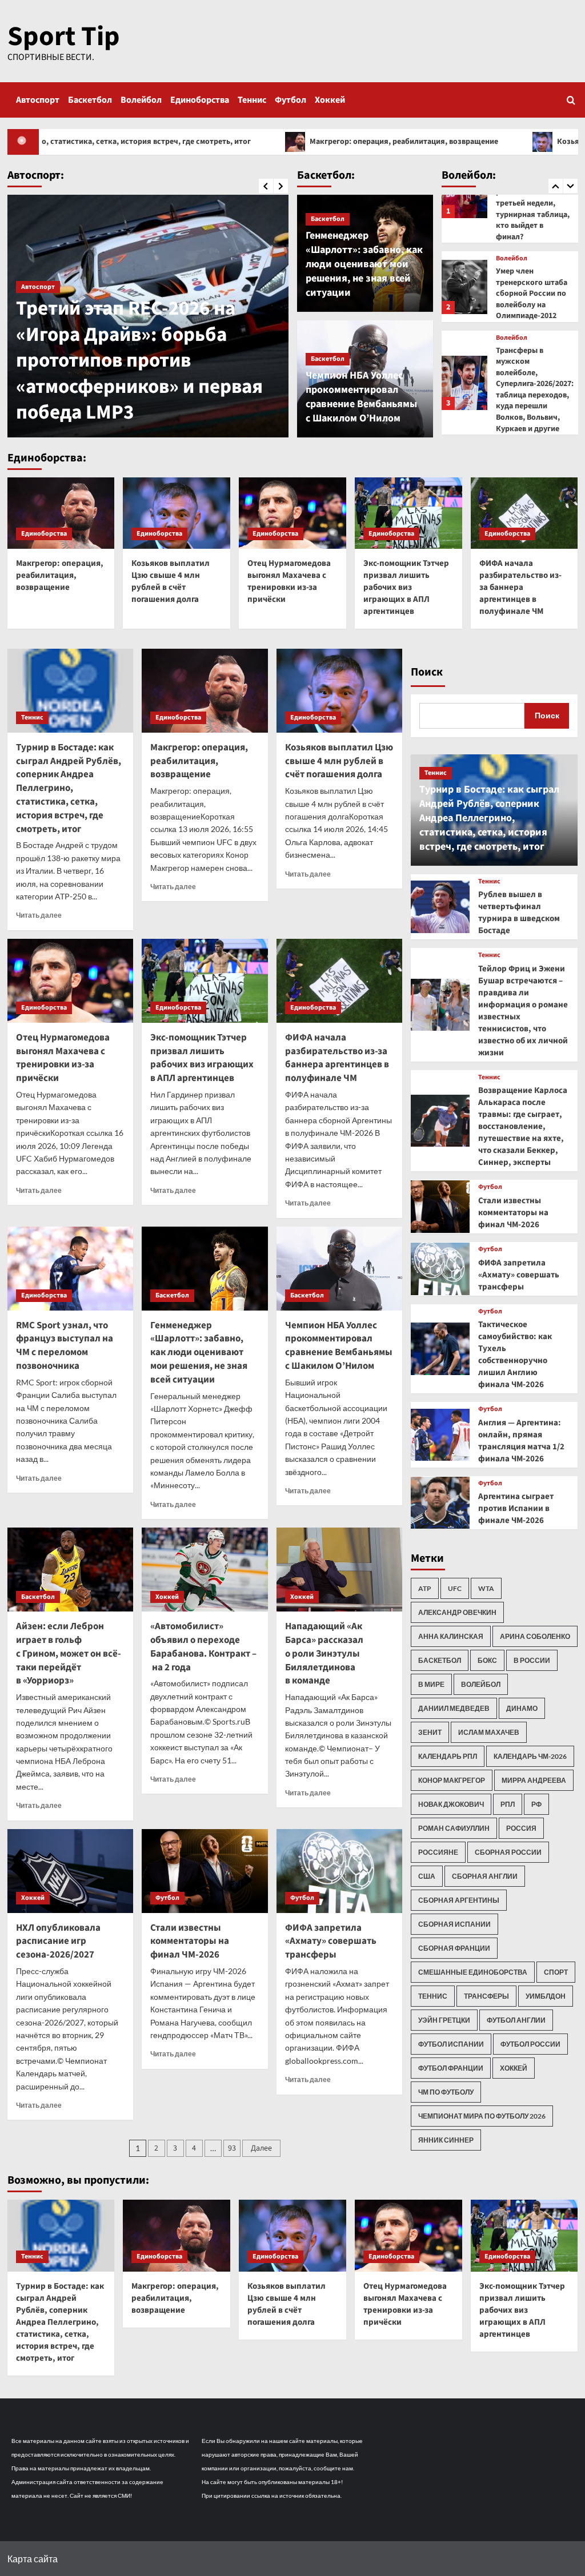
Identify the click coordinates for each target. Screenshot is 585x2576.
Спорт (556, 1972)
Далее (261, 2148)
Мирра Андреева (534, 1780)
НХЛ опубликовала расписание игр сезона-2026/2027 (58, 1942)
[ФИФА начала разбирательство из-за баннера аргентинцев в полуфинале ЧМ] (524, 513)
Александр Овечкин (457, 1612)
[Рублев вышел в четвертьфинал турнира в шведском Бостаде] (440, 907)
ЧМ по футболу (446, 2092)
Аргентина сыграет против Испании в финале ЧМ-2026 (516, 1508)
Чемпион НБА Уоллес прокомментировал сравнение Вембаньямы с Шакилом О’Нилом (361, 397)
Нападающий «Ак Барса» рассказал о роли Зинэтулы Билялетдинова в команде (324, 1653)
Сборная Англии (485, 1876)
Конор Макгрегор (452, 1780)
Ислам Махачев (489, 1732)
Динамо (522, 1708)
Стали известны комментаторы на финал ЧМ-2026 (190, 1942)
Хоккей (330, 100)
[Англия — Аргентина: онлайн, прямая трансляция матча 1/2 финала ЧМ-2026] (440, 1435)
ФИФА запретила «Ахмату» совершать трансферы (331, 1942)
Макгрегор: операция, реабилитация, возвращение (281, 142)
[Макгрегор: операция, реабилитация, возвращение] (61, 513)
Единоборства (200, 100)
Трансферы (486, 1996)
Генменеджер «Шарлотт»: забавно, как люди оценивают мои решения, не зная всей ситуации (364, 264)
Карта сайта (33, 2559)
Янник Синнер (446, 2140)
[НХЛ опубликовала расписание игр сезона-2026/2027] (71, 1871)
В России (532, 1660)
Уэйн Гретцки (444, 2020)
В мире (431, 1684)
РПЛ (508, 1804)
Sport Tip (64, 37)
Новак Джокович (451, 1804)
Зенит (430, 1732)
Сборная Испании (454, 1924)
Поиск (427, 672)
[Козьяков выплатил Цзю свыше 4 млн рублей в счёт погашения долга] (177, 513)
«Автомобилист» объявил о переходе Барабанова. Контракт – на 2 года (203, 1647)
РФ (536, 1804)
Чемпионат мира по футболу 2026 (482, 2116)
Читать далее (39, 915)
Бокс (487, 1660)
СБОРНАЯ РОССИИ (508, 1852)
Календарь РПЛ (448, 1756)
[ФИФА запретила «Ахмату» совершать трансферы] (340, 1871)
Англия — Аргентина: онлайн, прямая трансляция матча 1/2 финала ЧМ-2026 (521, 1441)
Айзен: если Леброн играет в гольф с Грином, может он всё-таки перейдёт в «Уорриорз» (69, 1653)
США (427, 1876)
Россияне (438, 1852)
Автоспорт (38, 100)
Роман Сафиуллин (454, 1828)
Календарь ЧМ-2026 (530, 1756)
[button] (571, 100)
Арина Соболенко (535, 1636)
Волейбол (141, 100)
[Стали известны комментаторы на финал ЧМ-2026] (205, 1871)
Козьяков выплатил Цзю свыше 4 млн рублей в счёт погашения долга (171, 581)
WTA (486, 1588)
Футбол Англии (516, 2020)
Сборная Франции (454, 1948)
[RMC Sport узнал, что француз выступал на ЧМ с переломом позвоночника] (71, 1269)
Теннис (252, 100)
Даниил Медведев (454, 1708)
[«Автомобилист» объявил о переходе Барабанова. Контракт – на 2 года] (205, 1570)
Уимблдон (546, 1996)
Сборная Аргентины (459, 1900)
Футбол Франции (451, 2068)
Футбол (291, 100)
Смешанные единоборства (473, 1972)
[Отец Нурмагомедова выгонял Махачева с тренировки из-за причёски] (292, 513)
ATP (425, 1588)
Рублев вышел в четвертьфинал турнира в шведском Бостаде (519, 913)
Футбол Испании (451, 2044)
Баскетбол (90, 100)
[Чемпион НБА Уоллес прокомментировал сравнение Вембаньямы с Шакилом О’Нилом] (340, 1269)
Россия (521, 1828)
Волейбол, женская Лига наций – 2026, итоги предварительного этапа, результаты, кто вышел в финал (532, 379)
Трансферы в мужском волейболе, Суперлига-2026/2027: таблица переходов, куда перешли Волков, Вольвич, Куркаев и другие (535, 277)
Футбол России (530, 2044)
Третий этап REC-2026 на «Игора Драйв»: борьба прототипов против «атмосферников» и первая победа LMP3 (139, 360)
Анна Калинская (451, 1636)
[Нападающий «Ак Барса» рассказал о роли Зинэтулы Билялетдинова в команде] (340, 1570)
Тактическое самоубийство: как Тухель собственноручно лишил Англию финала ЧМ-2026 (515, 1355)
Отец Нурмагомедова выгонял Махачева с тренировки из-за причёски (289, 581)
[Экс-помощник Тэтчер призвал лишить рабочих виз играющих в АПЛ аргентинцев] (408, 513)
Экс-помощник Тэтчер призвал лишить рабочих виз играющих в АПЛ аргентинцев (406, 587)
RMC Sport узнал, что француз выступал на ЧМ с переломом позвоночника (65, 1346)
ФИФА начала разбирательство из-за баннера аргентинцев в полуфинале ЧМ (520, 587)
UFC (455, 1588)
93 (232, 2148)
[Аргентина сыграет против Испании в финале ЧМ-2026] (440, 1503)
